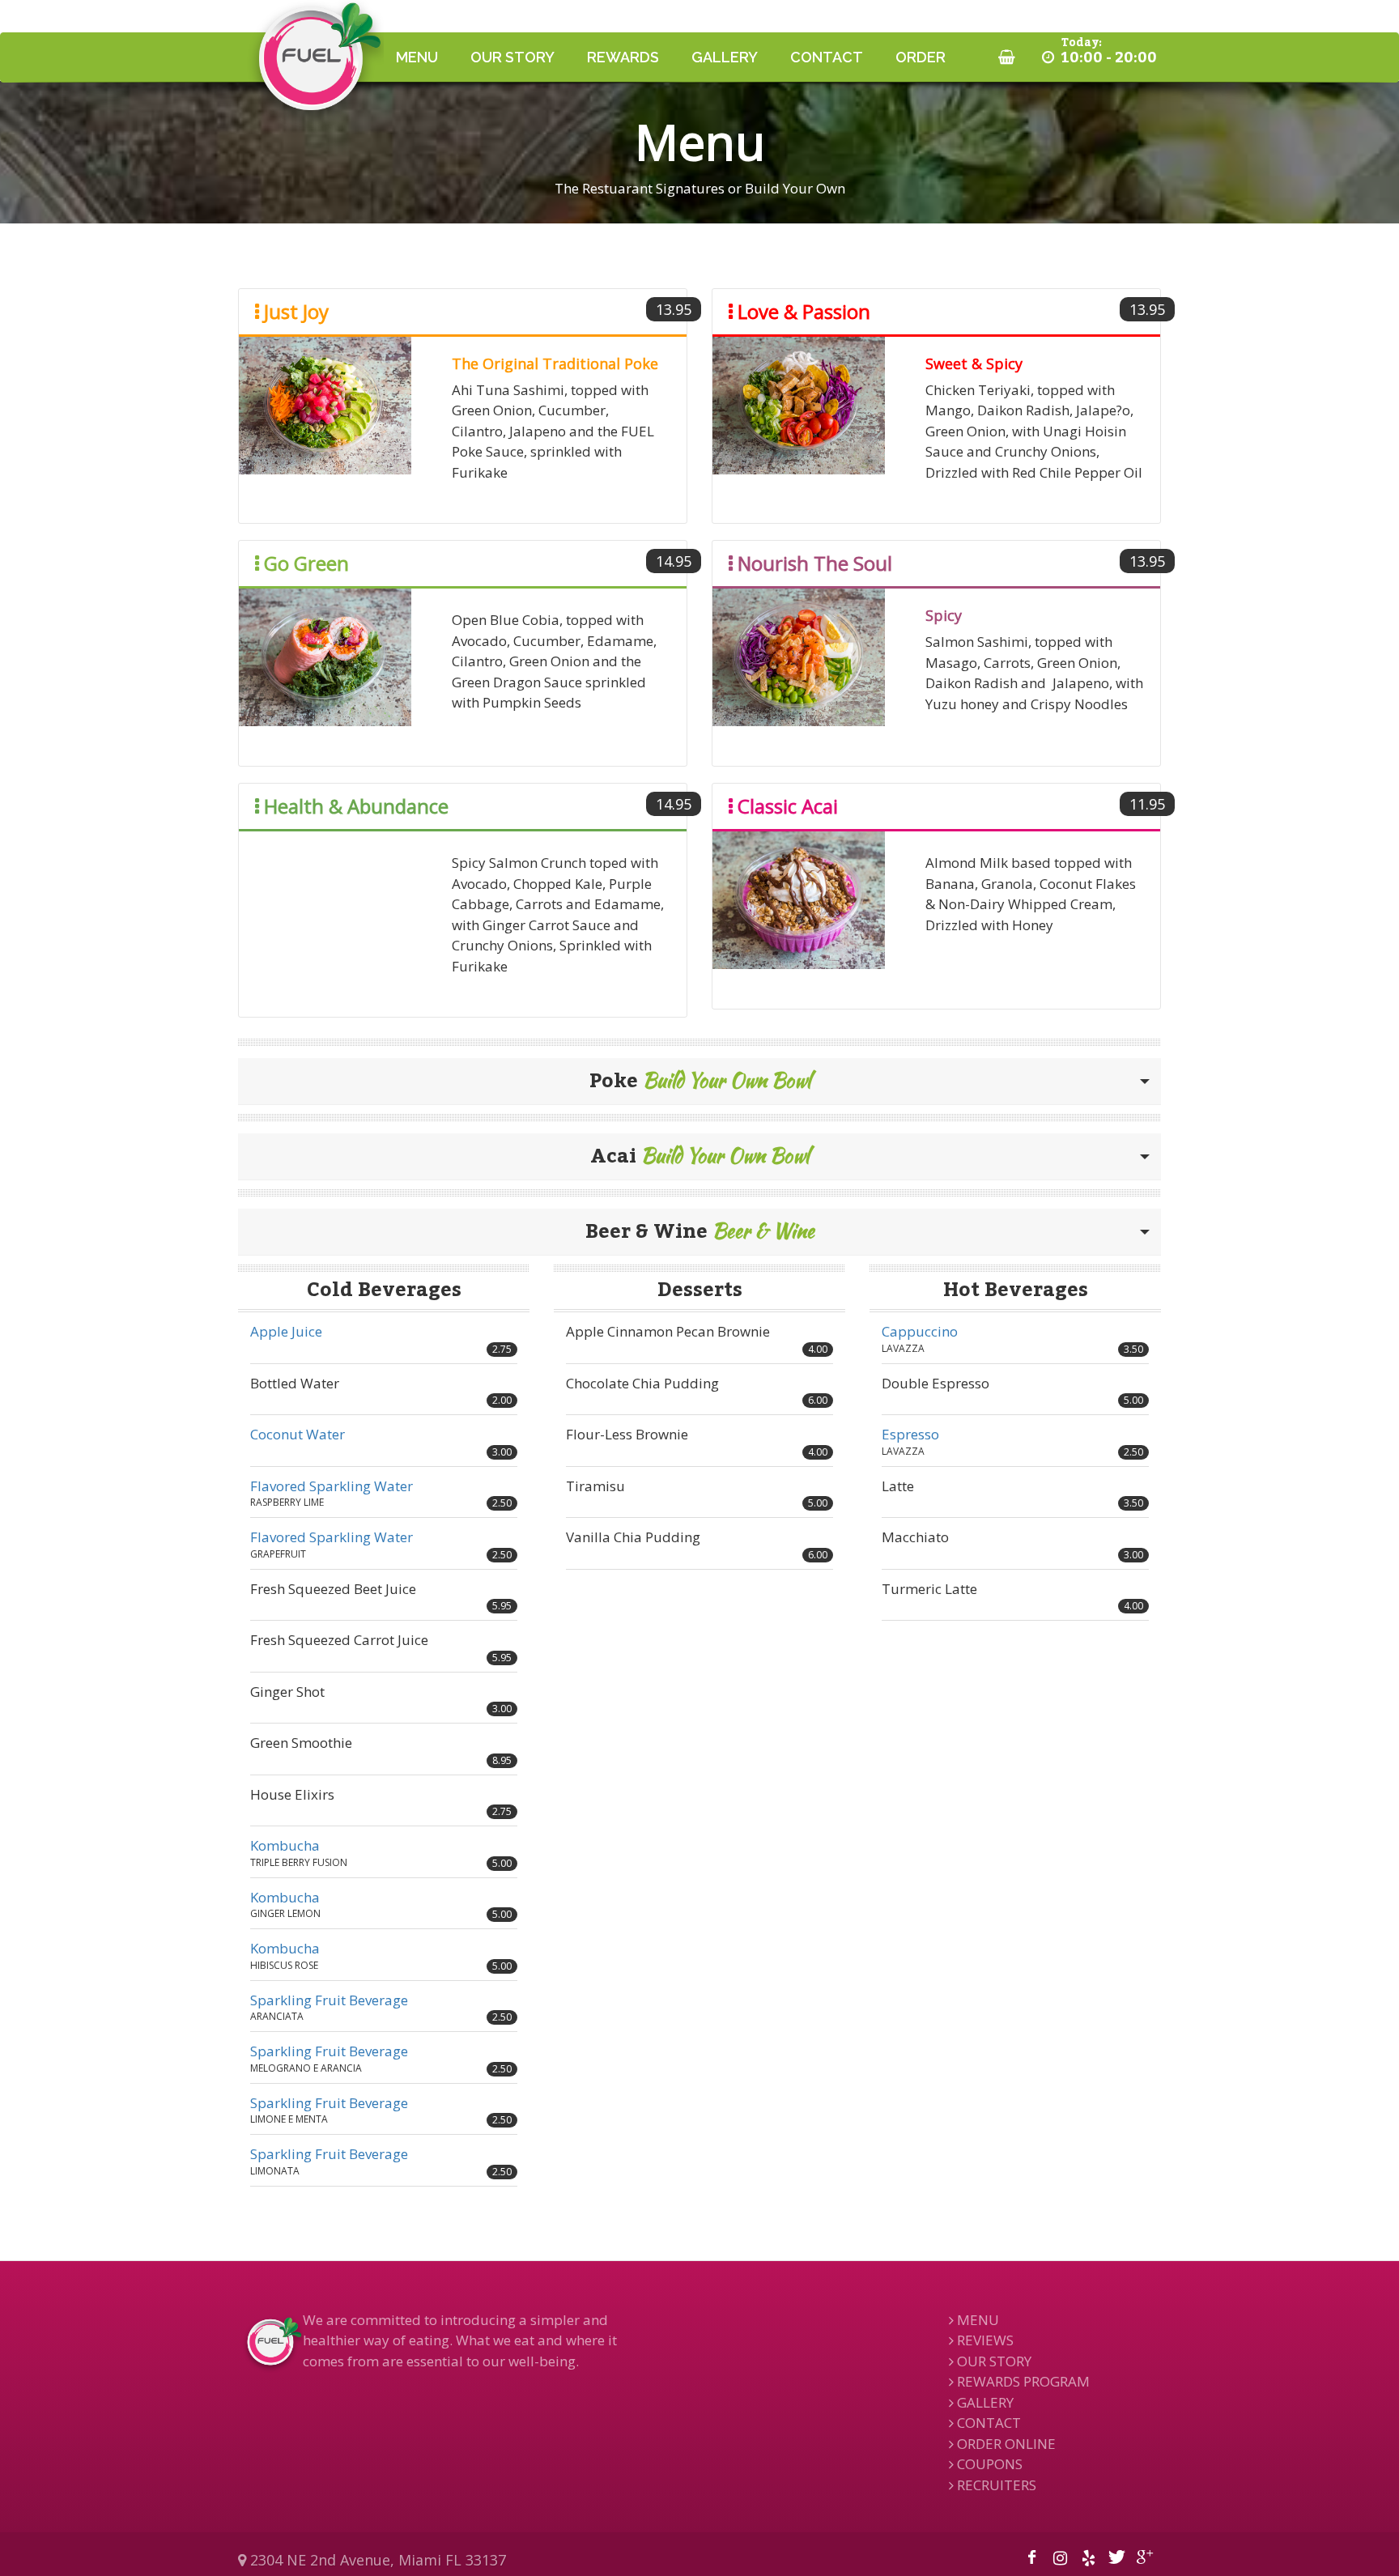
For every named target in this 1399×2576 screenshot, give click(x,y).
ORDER (921, 57)
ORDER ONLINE (1005, 2444)
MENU (417, 57)
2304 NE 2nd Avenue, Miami (376, 2560)
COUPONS (988, 2464)
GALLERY (725, 57)
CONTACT (827, 57)
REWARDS (623, 57)
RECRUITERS (995, 2485)
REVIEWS (984, 2340)
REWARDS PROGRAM (1022, 2381)
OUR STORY (512, 57)
